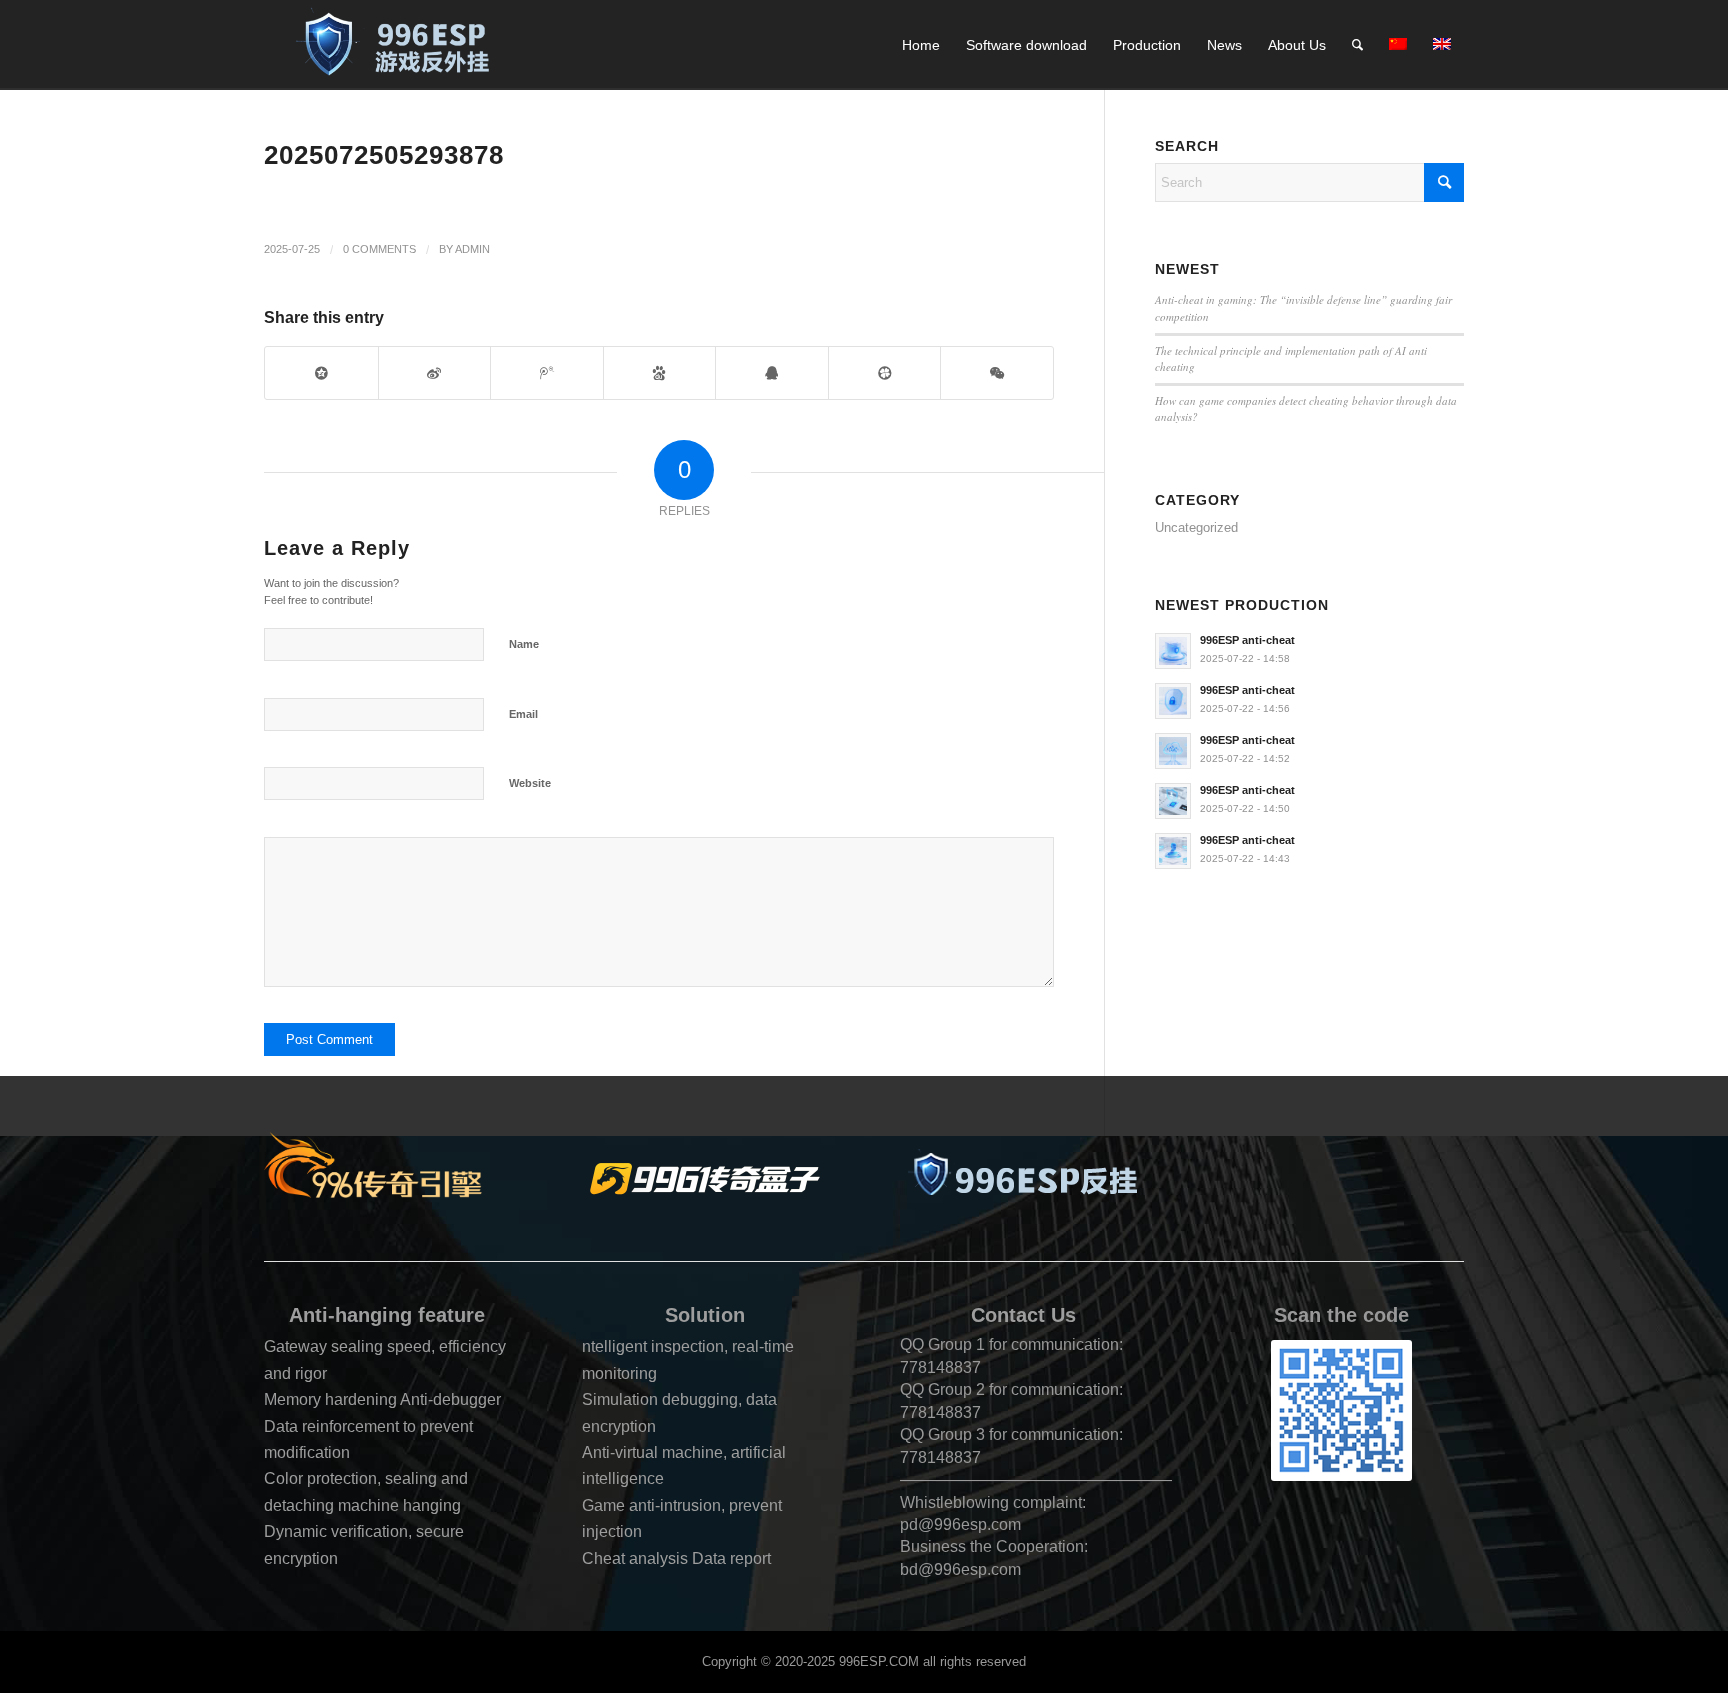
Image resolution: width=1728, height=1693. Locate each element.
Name (524, 644)
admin (472, 249)
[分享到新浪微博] (435, 372)
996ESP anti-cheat (1247, 640)
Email (523, 714)
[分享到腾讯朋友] (885, 372)
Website (530, 783)
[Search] (1357, 45)
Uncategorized (1196, 527)
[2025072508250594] (705, 1178)
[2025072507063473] (387, 1164)
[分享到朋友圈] (997, 372)
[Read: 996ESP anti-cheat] (1173, 651)
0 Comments (379, 249)
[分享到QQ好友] (772, 372)
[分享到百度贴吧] (660, 372)
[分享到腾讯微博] (547, 372)
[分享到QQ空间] (321, 372)
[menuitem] (921, 45)
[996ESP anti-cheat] (1023, 1178)
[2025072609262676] (401, 45)
